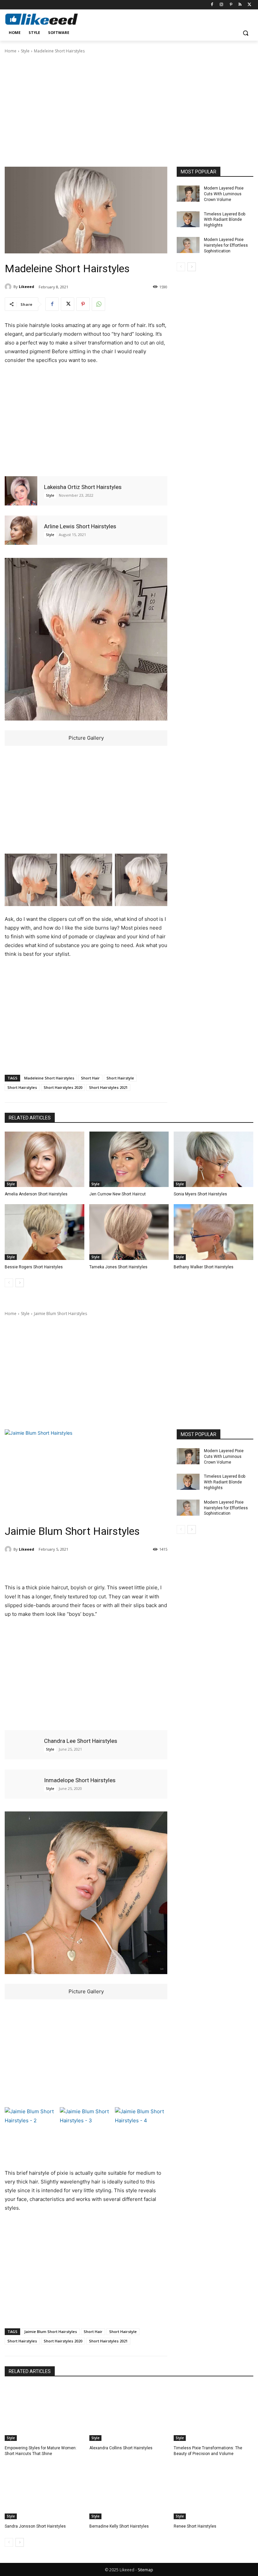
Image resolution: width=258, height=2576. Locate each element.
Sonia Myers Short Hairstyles (200, 1194)
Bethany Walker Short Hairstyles (204, 1267)
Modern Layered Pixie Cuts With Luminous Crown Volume (224, 194)
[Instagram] (222, 5)
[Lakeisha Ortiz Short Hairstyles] (21, 491)
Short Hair (90, 1078)
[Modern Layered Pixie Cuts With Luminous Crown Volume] (188, 194)
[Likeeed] (9, 287)
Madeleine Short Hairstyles (49, 1078)
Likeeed (27, 287)
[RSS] (240, 5)
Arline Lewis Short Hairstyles (80, 526)
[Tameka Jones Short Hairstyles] (129, 1232)
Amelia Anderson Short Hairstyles (36, 1194)
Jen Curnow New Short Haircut (118, 1194)
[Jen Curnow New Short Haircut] (129, 1159)
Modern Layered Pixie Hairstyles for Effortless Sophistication (226, 245)
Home (11, 51)
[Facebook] (212, 5)
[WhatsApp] (98, 304)
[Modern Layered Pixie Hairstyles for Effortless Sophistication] (188, 245)
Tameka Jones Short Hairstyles (118, 1267)
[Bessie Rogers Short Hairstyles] (45, 1232)
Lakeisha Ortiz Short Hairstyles (83, 487)
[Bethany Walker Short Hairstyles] (213, 1232)
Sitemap (145, 2570)
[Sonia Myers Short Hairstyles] (213, 1159)
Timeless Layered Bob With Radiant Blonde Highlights (225, 220)
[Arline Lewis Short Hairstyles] (21, 530)
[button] (245, 33)
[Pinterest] (231, 5)
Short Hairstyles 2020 (63, 1087)
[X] (249, 5)
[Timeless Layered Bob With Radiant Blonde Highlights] (188, 219)
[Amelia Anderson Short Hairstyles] (45, 1159)
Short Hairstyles (22, 1087)
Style (25, 51)
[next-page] (192, 267)
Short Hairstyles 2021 (108, 1087)
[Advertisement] (129, 110)
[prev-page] (181, 267)
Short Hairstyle (120, 1078)
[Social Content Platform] (50, 19)
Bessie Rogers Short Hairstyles (34, 1267)
